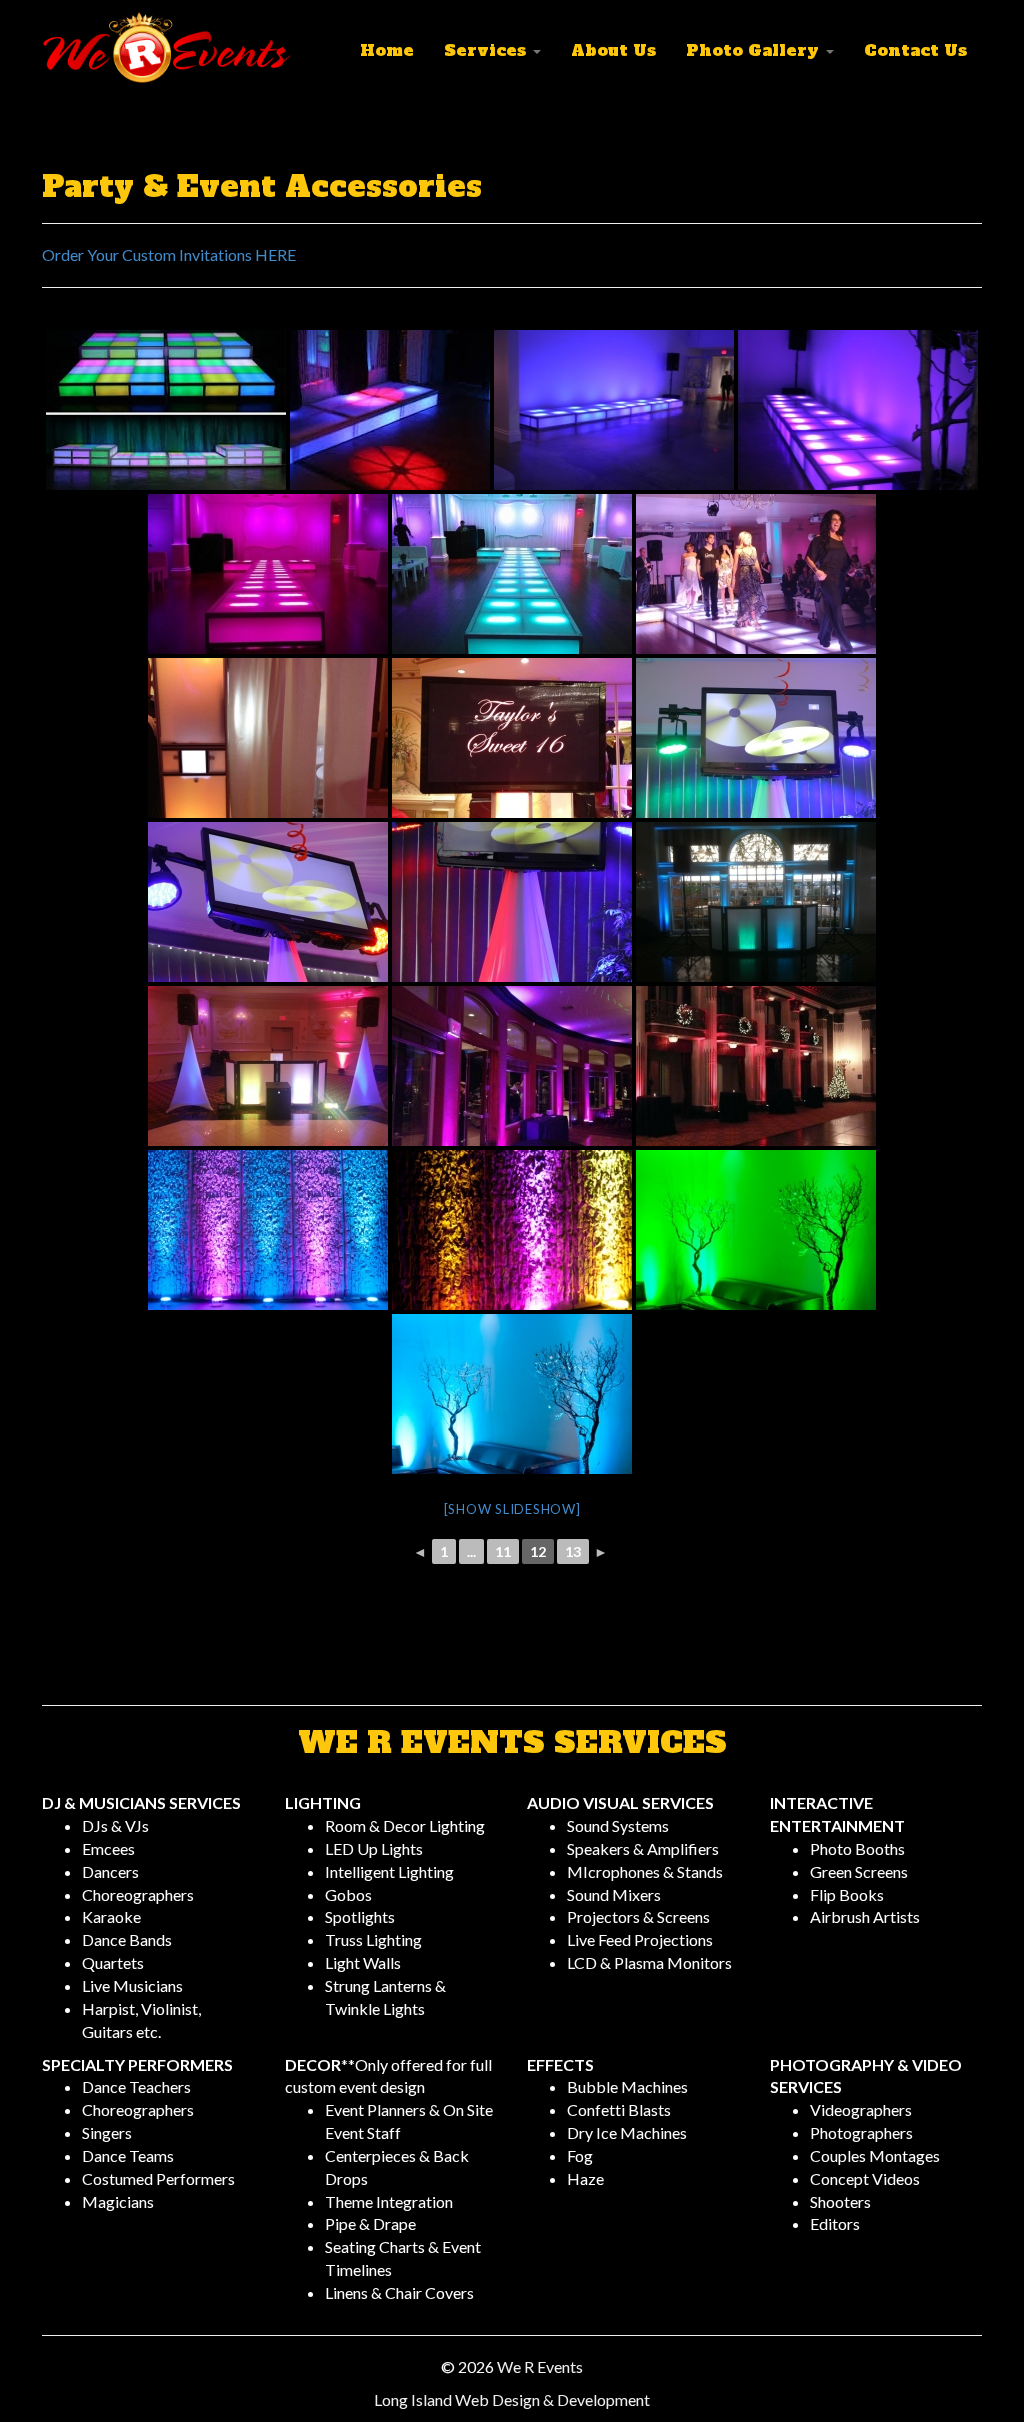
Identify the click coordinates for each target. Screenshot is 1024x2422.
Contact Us (915, 50)
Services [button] (487, 50)
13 (573, 1551)
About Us (613, 50)
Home (387, 50)
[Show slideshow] (512, 1509)
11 (503, 1551)
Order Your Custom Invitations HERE (169, 254)
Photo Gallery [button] (755, 50)
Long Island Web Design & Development (512, 2399)
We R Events (540, 2366)
